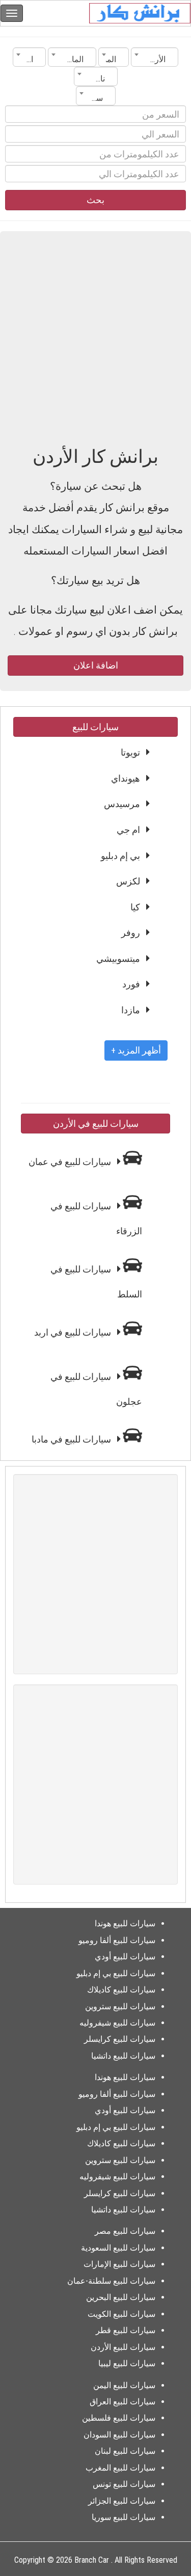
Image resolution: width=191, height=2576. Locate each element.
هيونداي (126, 778)
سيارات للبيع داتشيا (123, 2056)
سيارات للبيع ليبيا (127, 2363)
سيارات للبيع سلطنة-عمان (111, 2281)
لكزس (128, 881)
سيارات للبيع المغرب (120, 2468)
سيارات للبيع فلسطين (119, 2418)
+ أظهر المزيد (136, 1050)
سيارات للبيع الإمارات (119, 2264)
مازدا (131, 1010)
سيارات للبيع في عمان (71, 1162)
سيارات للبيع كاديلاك (121, 1990)
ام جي (128, 830)
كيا (135, 907)
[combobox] (155, 57)
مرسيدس (122, 804)
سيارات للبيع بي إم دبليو (116, 1973)
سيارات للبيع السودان (119, 2435)
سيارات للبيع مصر (125, 2231)
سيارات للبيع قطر (126, 2330)
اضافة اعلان (96, 665)
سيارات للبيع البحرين (121, 2297)
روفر (131, 933)
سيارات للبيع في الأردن (96, 1124)
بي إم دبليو (120, 856)
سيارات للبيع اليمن (124, 2385)
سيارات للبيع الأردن (123, 2347)
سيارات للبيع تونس (124, 2484)
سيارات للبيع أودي (125, 1957)
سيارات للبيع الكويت (121, 2314)
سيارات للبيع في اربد (74, 1332)
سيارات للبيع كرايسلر (120, 2039)
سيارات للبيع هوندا (125, 1923)
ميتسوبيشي (118, 959)
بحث (95, 200)
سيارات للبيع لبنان (125, 2451)
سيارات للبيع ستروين (120, 2006)
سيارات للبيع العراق (122, 2402)
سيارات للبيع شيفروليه (117, 2023)
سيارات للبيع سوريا (124, 2517)
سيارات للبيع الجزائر (122, 2501)
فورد (131, 984)
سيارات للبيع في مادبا (72, 1439)
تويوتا (130, 752)
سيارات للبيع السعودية (118, 2248)
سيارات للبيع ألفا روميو (117, 1940)
